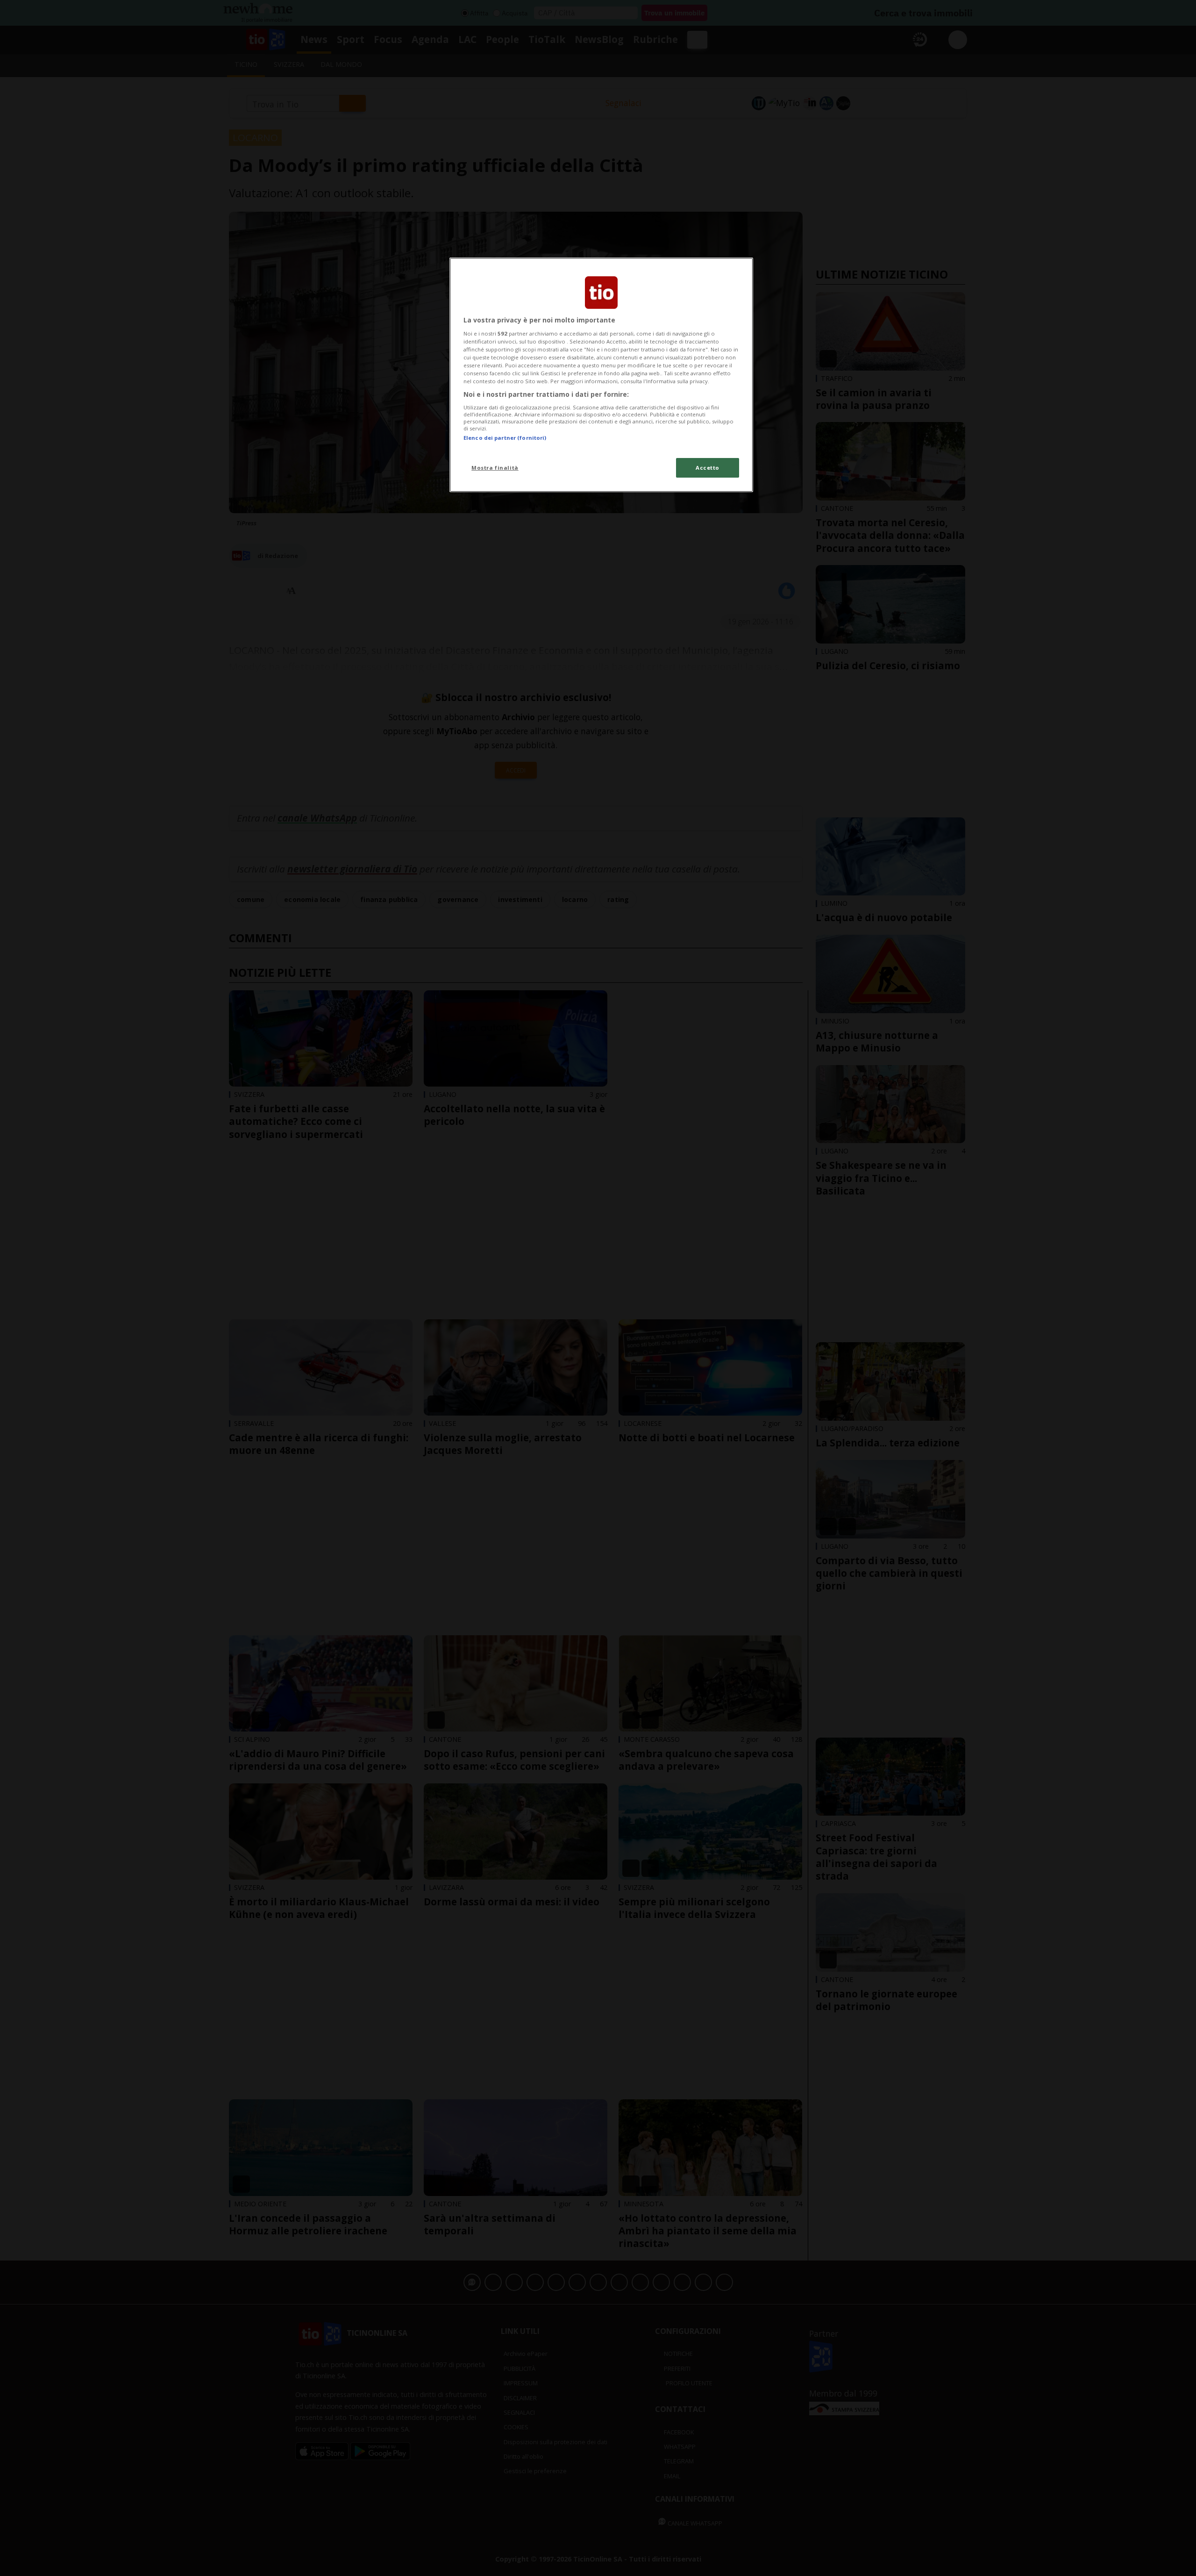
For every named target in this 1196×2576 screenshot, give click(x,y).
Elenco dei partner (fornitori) (505, 438)
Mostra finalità (495, 468)
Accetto (708, 468)
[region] (601, 375)
